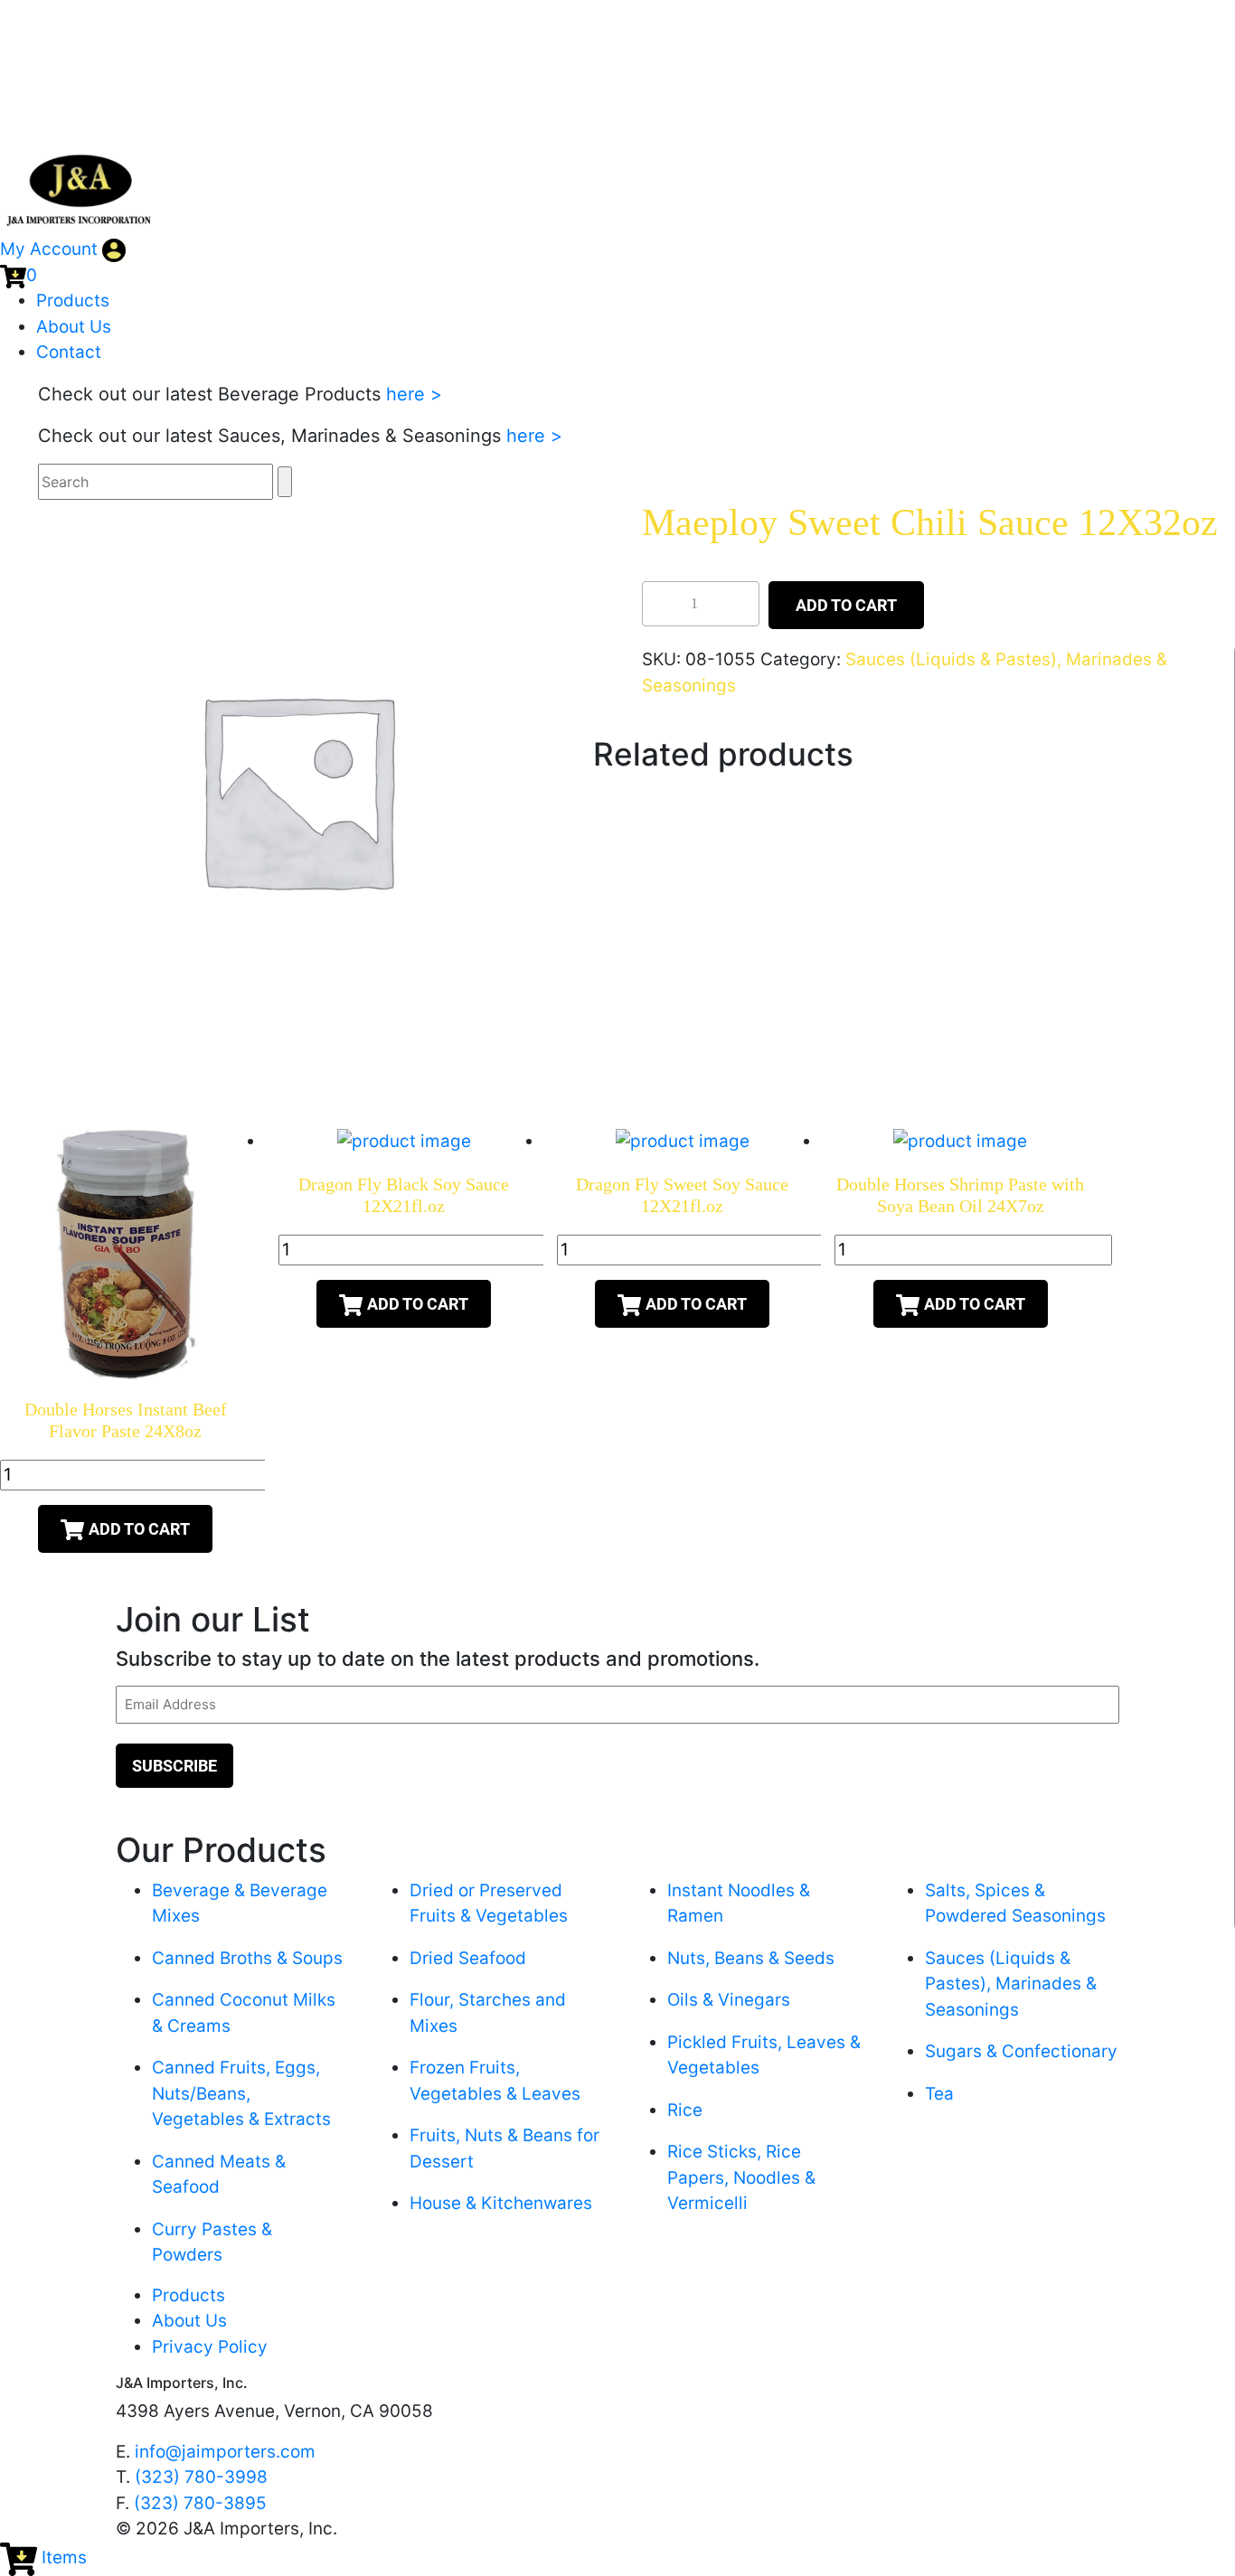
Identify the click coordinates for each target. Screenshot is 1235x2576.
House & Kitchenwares (501, 2203)
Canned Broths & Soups (247, 1958)
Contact (69, 352)
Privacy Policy (210, 2347)
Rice (685, 2110)
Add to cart (846, 605)
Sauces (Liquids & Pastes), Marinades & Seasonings (1011, 1984)
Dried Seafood (468, 1958)
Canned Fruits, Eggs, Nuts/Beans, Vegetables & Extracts (241, 2093)
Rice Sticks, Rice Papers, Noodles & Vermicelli (741, 2177)
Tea (939, 2094)
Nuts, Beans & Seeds (751, 1958)
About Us (74, 327)
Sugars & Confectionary (1021, 2051)
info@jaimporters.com (225, 2452)
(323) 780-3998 (201, 2477)
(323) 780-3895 (200, 2503)
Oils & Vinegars (729, 2000)
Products (73, 301)
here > (414, 394)
